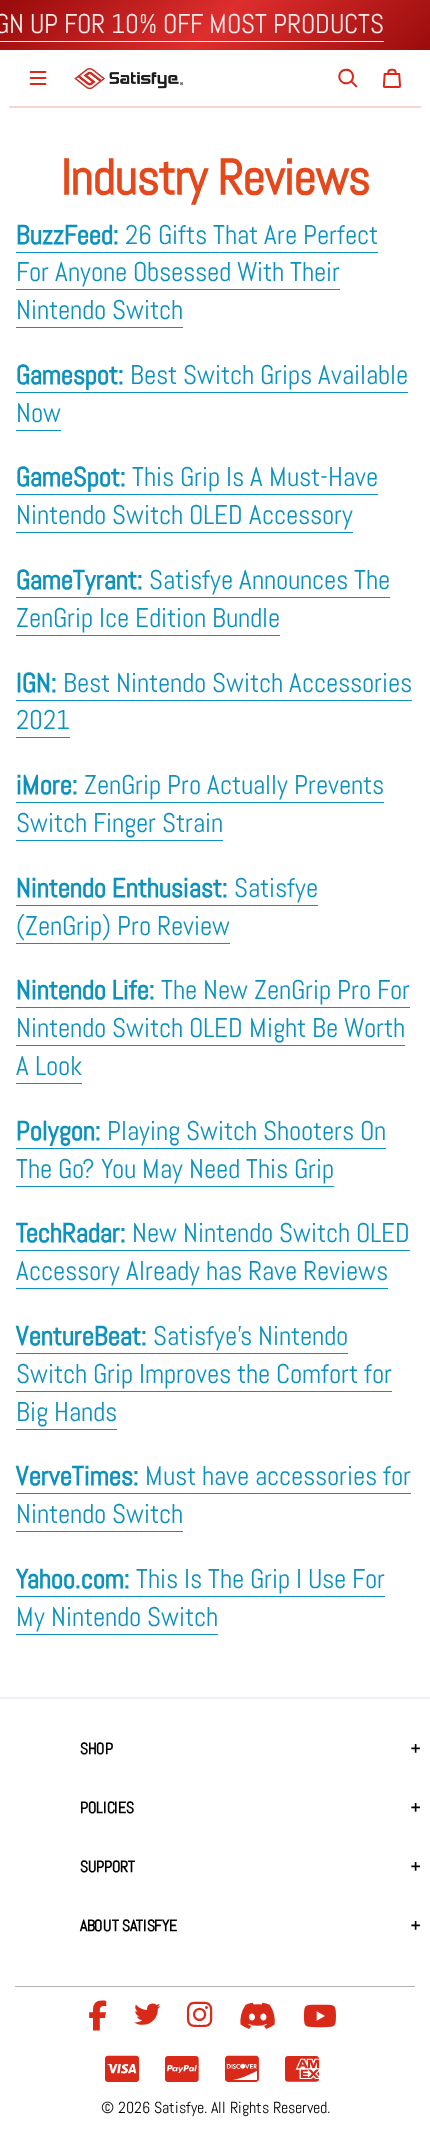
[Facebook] (100, 2017)
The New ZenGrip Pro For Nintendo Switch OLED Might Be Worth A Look (213, 1028)
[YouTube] (323, 2017)
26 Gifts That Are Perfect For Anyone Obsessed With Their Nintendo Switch (197, 273)
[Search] (348, 78)
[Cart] (392, 78)
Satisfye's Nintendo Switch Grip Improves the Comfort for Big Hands (204, 1374)
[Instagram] (203, 2017)
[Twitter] (150, 2017)
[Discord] (261, 2017)
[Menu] (38, 78)
